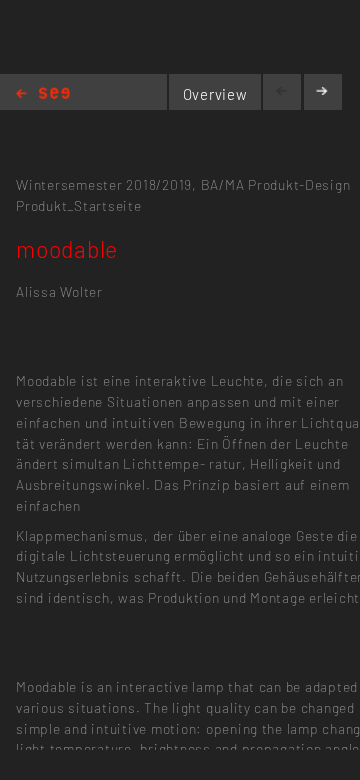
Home (43, 94)
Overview (215, 94)
